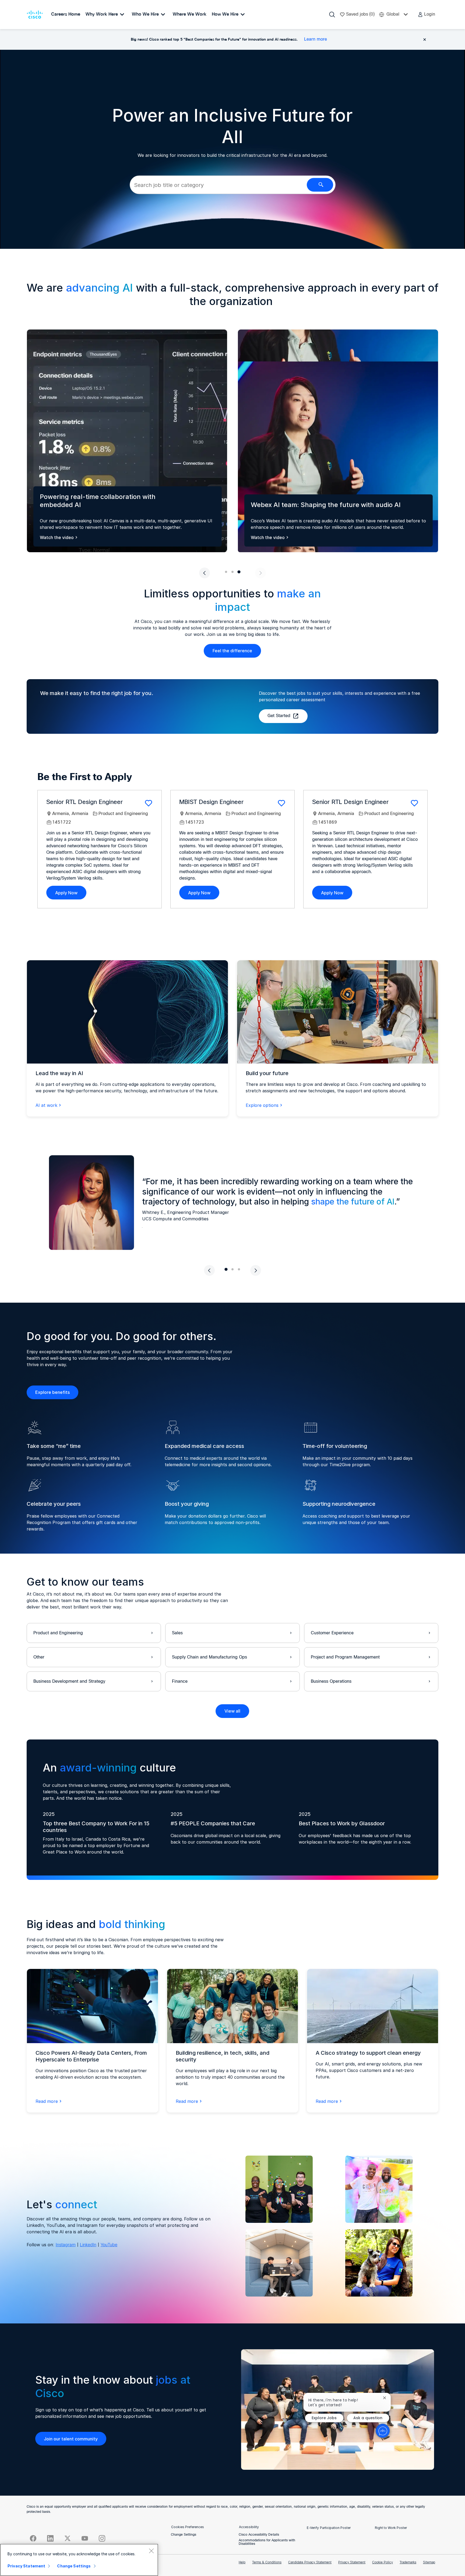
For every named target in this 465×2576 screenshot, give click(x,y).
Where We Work (190, 14)
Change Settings (184, 2535)
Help (242, 2563)
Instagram (66, 2245)
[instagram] (102, 2538)
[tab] (226, 572)
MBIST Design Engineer (211, 802)
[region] (79, 2560)
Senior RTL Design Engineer (84, 802)
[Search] (332, 15)
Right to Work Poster (391, 2528)
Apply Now (66, 893)
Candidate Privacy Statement (310, 2563)
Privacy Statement (352, 2563)
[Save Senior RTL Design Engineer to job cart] (149, 803)
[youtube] (85, 2538)
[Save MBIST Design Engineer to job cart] (281, 803)
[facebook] (33, 2538)
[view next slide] (260, 573)
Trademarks (408, 2563)
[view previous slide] (205, 573)
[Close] (151, 2551)
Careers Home (66, 14)
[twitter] (68, 2538)
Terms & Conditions (267, 2563)
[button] (426, 15)
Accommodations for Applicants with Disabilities (267, 2542)
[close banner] (425, 40)
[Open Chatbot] (383, 2431)
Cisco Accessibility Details (259, 2535)
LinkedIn (88, 2245)
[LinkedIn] (50, 2538)
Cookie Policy (383, 2563)
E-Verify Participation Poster (329, 2528)
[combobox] (218, 185)
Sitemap (429, 2563)
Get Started (279, 716)
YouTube (109, 2245)
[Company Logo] (36, 15)
